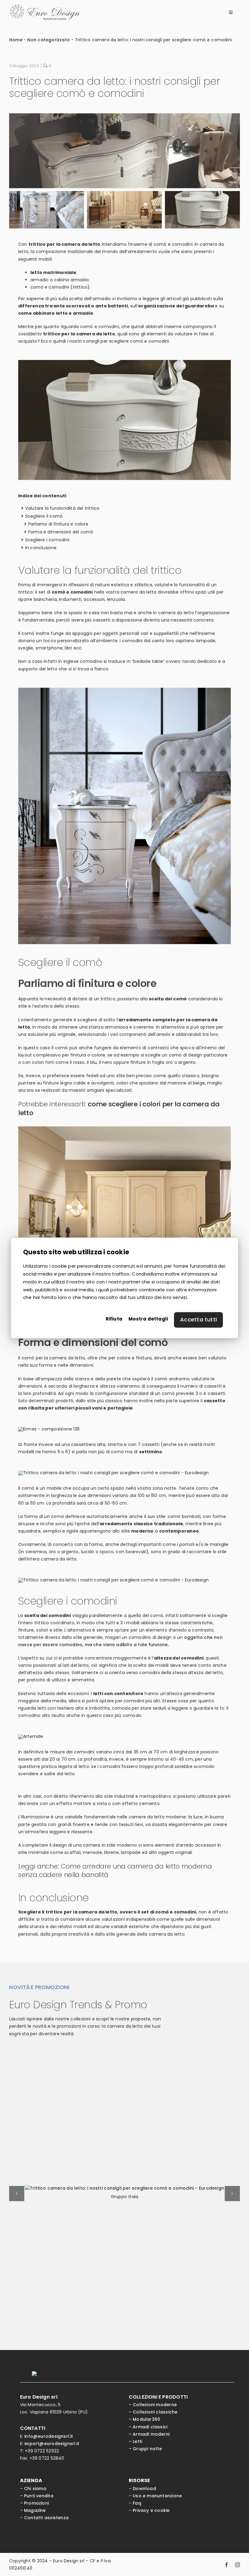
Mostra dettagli (148, 1319)
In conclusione (41, 548)
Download (144, 2489)
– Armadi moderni (149, 2434)
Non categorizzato (49, 40)
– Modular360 (145, 2419)
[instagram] (237, 2564)
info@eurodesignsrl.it (49, 2436)
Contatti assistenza (46, 2518)
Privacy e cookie (151, 2510)
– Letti (135, 2441)
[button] (17, 2194)
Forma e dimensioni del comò (61, 532)
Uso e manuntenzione (157, 2496)
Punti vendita (39, 2496)
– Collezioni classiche (153, 2412)
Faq (137, 2503)
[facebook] (227, 2564)
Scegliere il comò (44, 516)
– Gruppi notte (145, 2449)
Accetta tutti (198, 1320)
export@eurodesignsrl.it (52, 2444)
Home (16, 40)
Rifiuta (114, 1319)
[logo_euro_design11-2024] (45, 7)
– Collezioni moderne (153, 2405)
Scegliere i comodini (47, 540)
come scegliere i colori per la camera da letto (119, 1108)
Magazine (35, 2510)
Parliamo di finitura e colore (58, 524)
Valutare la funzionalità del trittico (62, 508)
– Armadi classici (148, 2427)
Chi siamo (35, 2489)
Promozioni (36, 2503)
